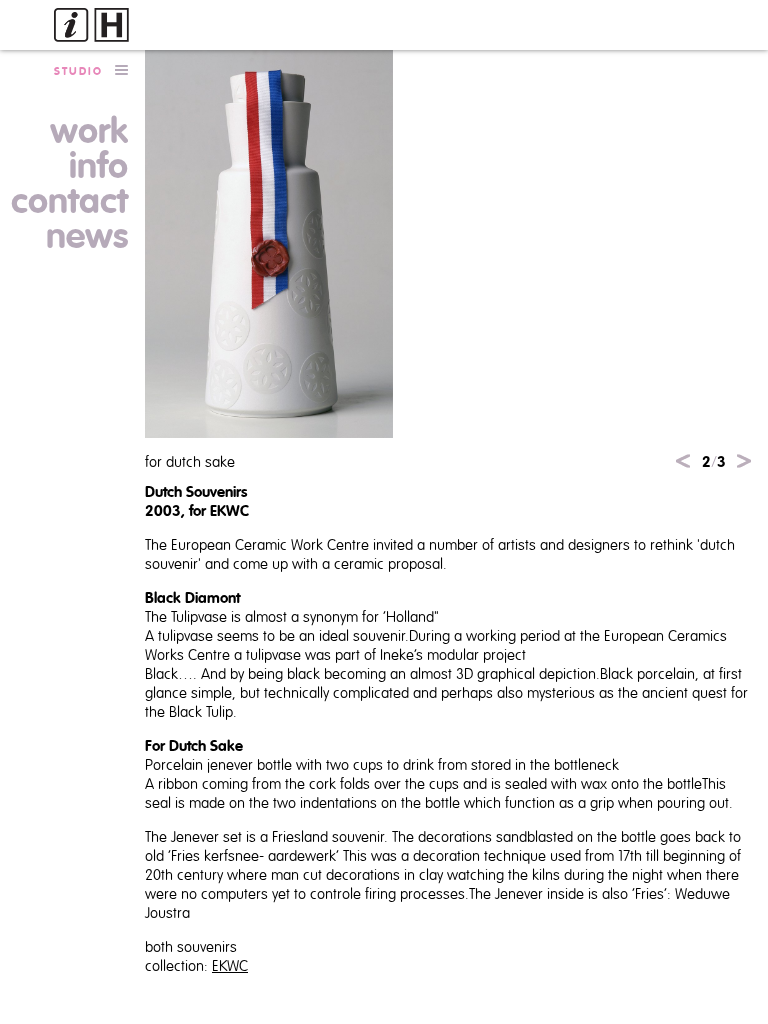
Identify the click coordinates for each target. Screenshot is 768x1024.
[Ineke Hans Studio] (91, 25)
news (87, 237)
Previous (683, 461)
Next (744, 461)
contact (69, 202)
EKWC (230, 966)
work (89, 132)
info (98, 167)
